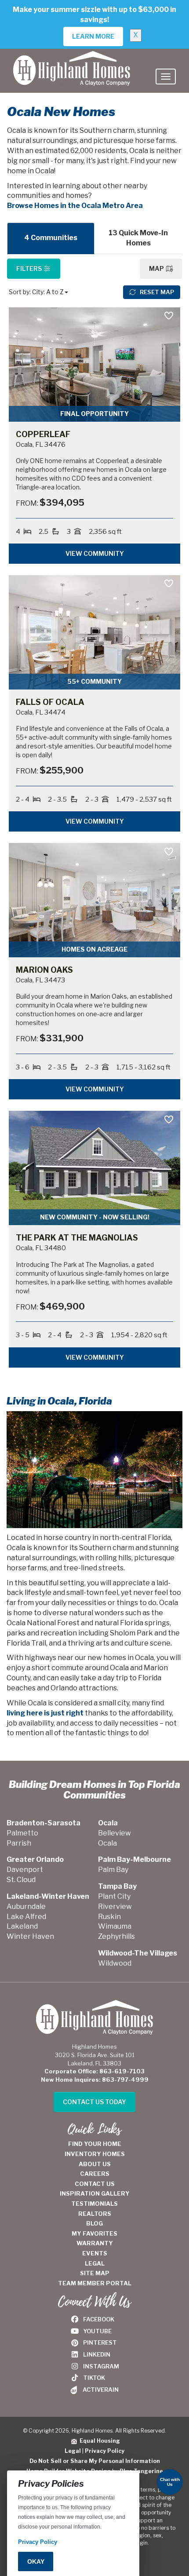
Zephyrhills (116, 1936)
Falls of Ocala (50, 702)
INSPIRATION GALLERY (95, 2193)
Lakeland (22, 1926)
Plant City (114, 1896)
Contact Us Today (94, 2102)
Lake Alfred (26, 1917)
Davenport (25, 1870)
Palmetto (22, 1833)
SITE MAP (95, 2273)
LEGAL (95, 2263)
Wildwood (115, 1963)
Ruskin (109, 1917)
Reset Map (156, 292)
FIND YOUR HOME (95, 2144)
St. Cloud (21, 1880)
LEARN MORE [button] (93, 36)
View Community (95, 553)
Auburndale (26, 1906)
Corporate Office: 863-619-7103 (94, 2071)
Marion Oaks (44, 970)
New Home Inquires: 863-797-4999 (95, 2080)
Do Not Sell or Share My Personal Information (95, 2461)
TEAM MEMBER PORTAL (95, 2283)
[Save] (169, 316)
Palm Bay (113, 1870)
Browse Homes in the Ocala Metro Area (75, 206)
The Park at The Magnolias (77, 1238)
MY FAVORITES (94, 2233)
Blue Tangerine (141, 2471)
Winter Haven (30, 1936)
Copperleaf (43, 434)
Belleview (114, 1833)
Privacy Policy (105, 2451)
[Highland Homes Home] (72, 60)
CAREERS (95, 2174)
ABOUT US (95, 2164)
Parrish (19, 1843)
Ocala (107, 1843)
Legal (73, 2451)
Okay (36, 2561)
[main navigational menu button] (166, 77)
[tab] (51, 238)
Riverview (115, 1906)
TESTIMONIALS (94, 2204)
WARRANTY (95, 2243)
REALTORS (95, 2214)
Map (157, 268)
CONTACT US (95, 2184)
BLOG (94, 2223)
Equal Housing (98, 2441)
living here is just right (45, 1713)
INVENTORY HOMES (95, 2154)
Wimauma (115, 1926)
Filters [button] (30, 268)
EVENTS (95, 2253)
